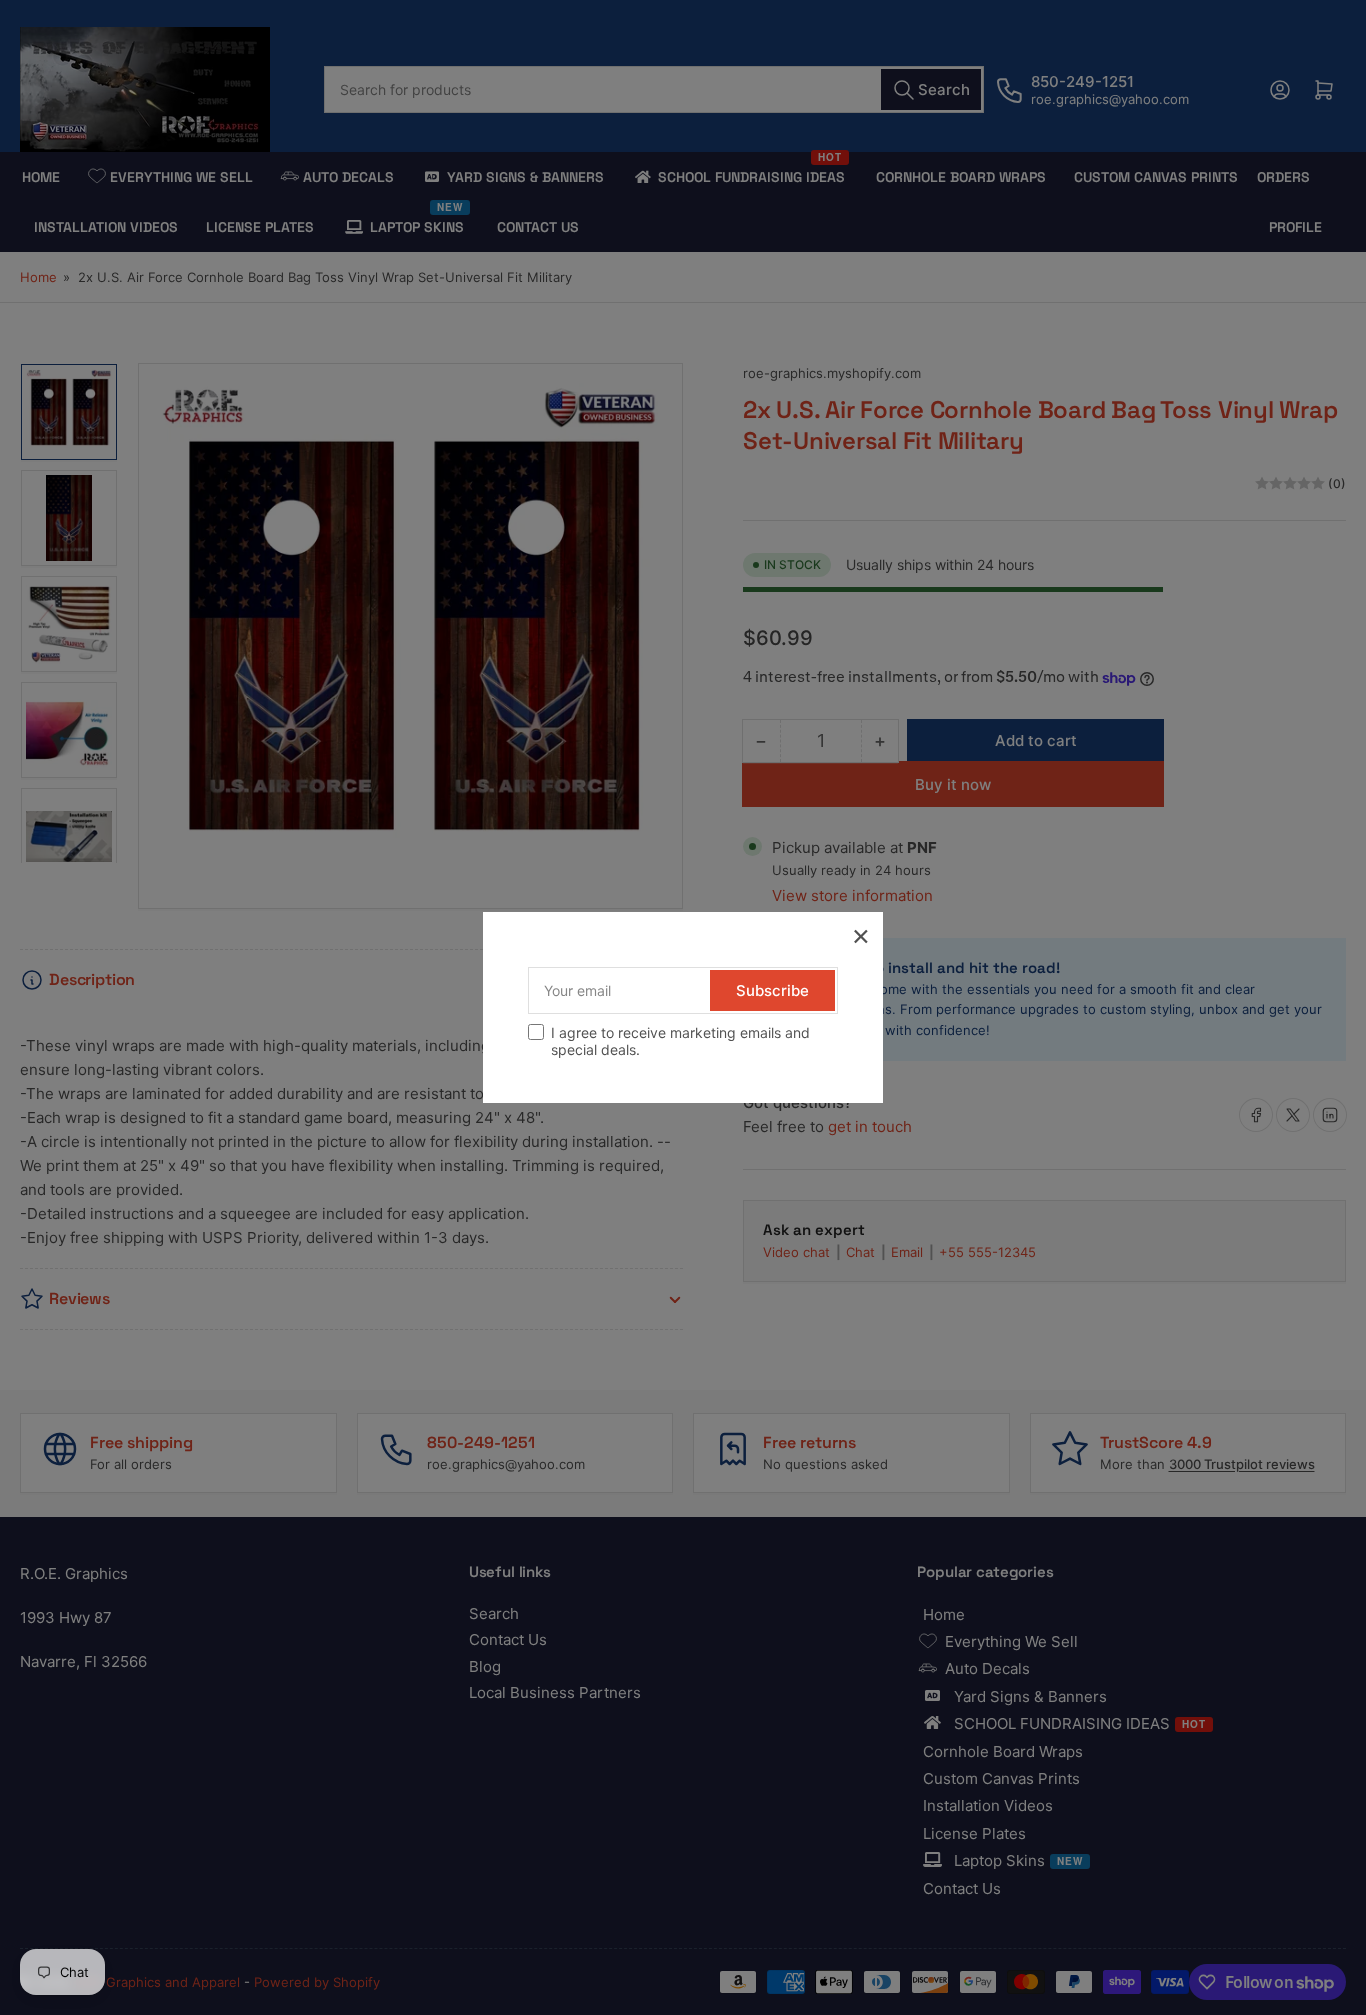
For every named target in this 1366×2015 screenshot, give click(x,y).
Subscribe (772, 990)
